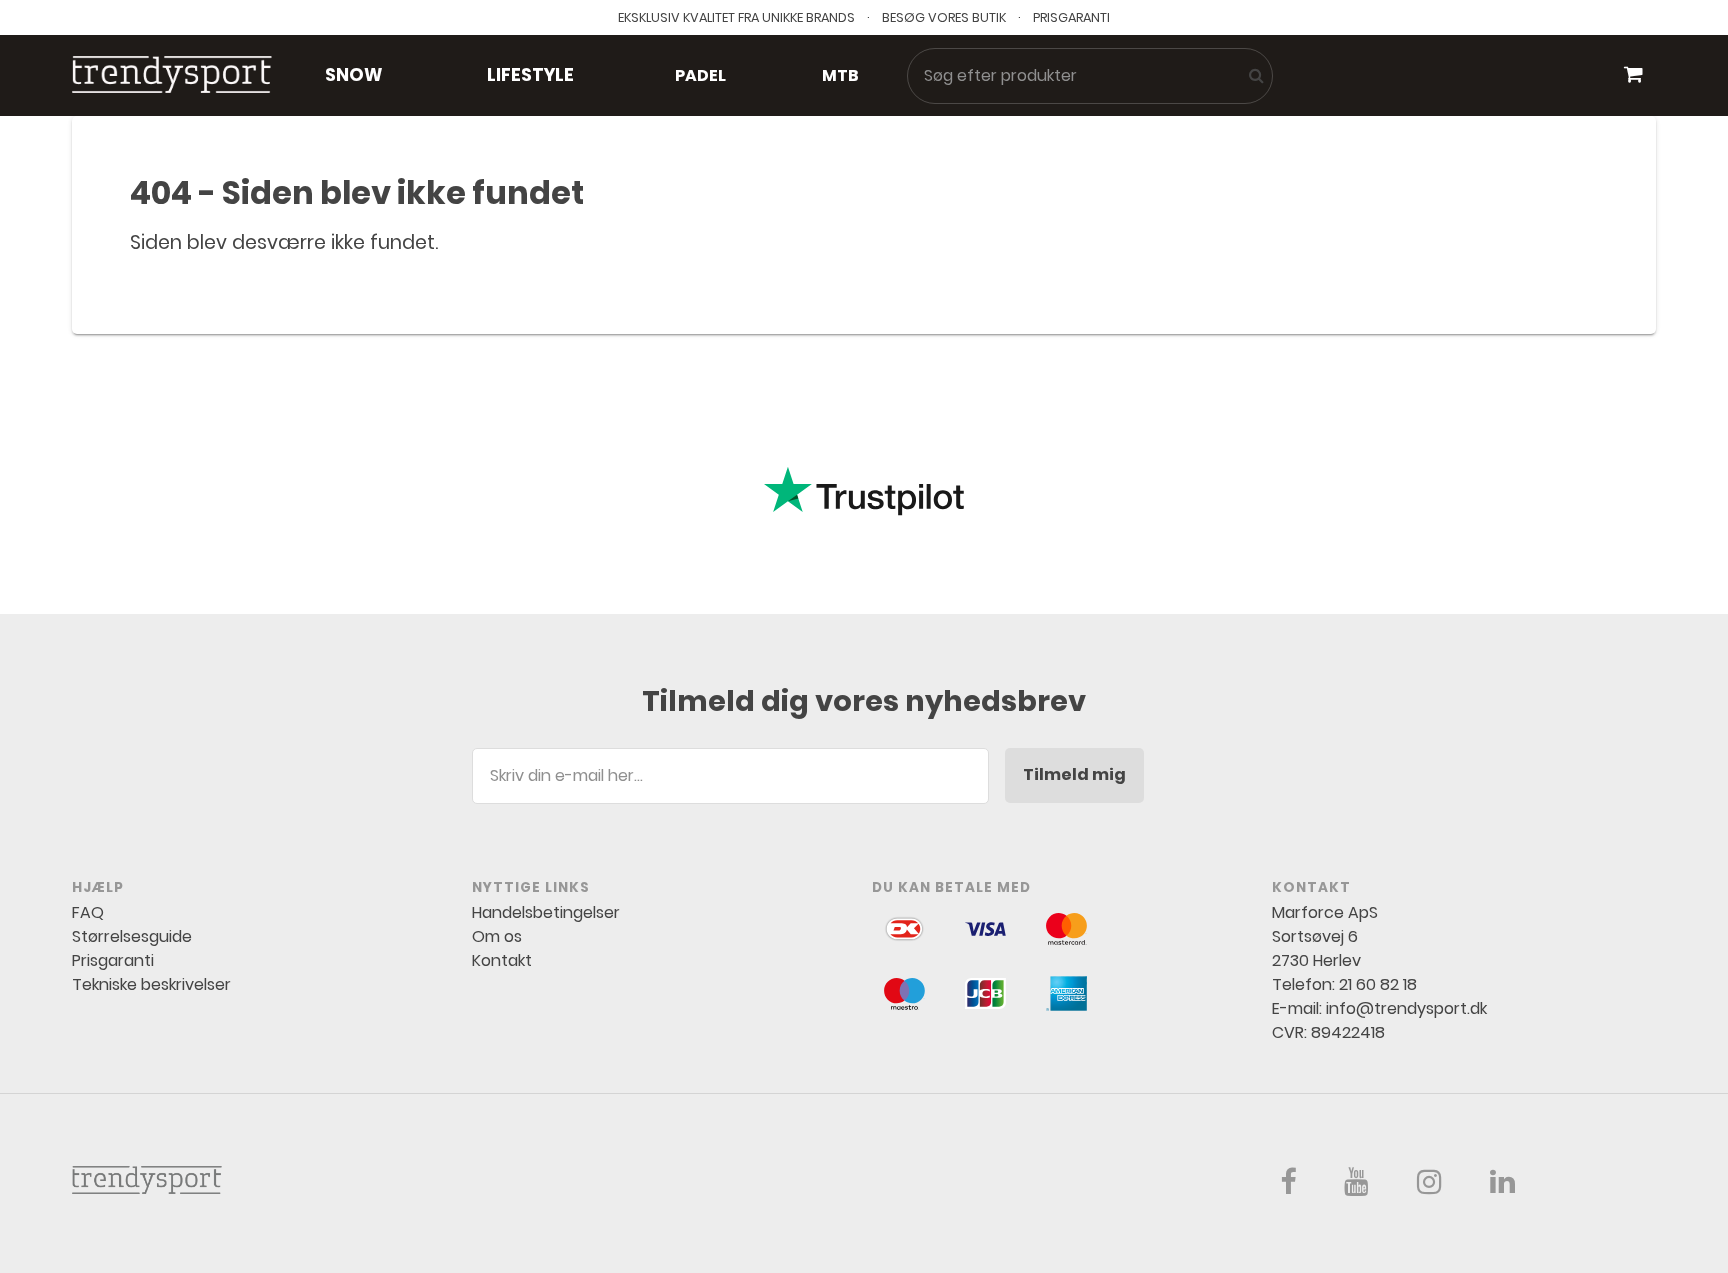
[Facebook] (1288, 1186)
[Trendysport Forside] (172, 75)
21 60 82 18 (1378, 984)
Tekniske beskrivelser (151, 984)
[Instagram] (1429, 1186)
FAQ (88, 912)
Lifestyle (530, 75)
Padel (700, 75)
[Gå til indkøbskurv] (1633, 75)
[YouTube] (1356, 1186)
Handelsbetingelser (546, 912)
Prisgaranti (113, 960)
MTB (840, 75)
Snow (353, 75)
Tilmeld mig (1074, 774)
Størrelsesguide (132, 936)
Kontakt (502, 960)
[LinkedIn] (1502, 1186)
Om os (497, 936)
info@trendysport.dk (1406, 1008)
